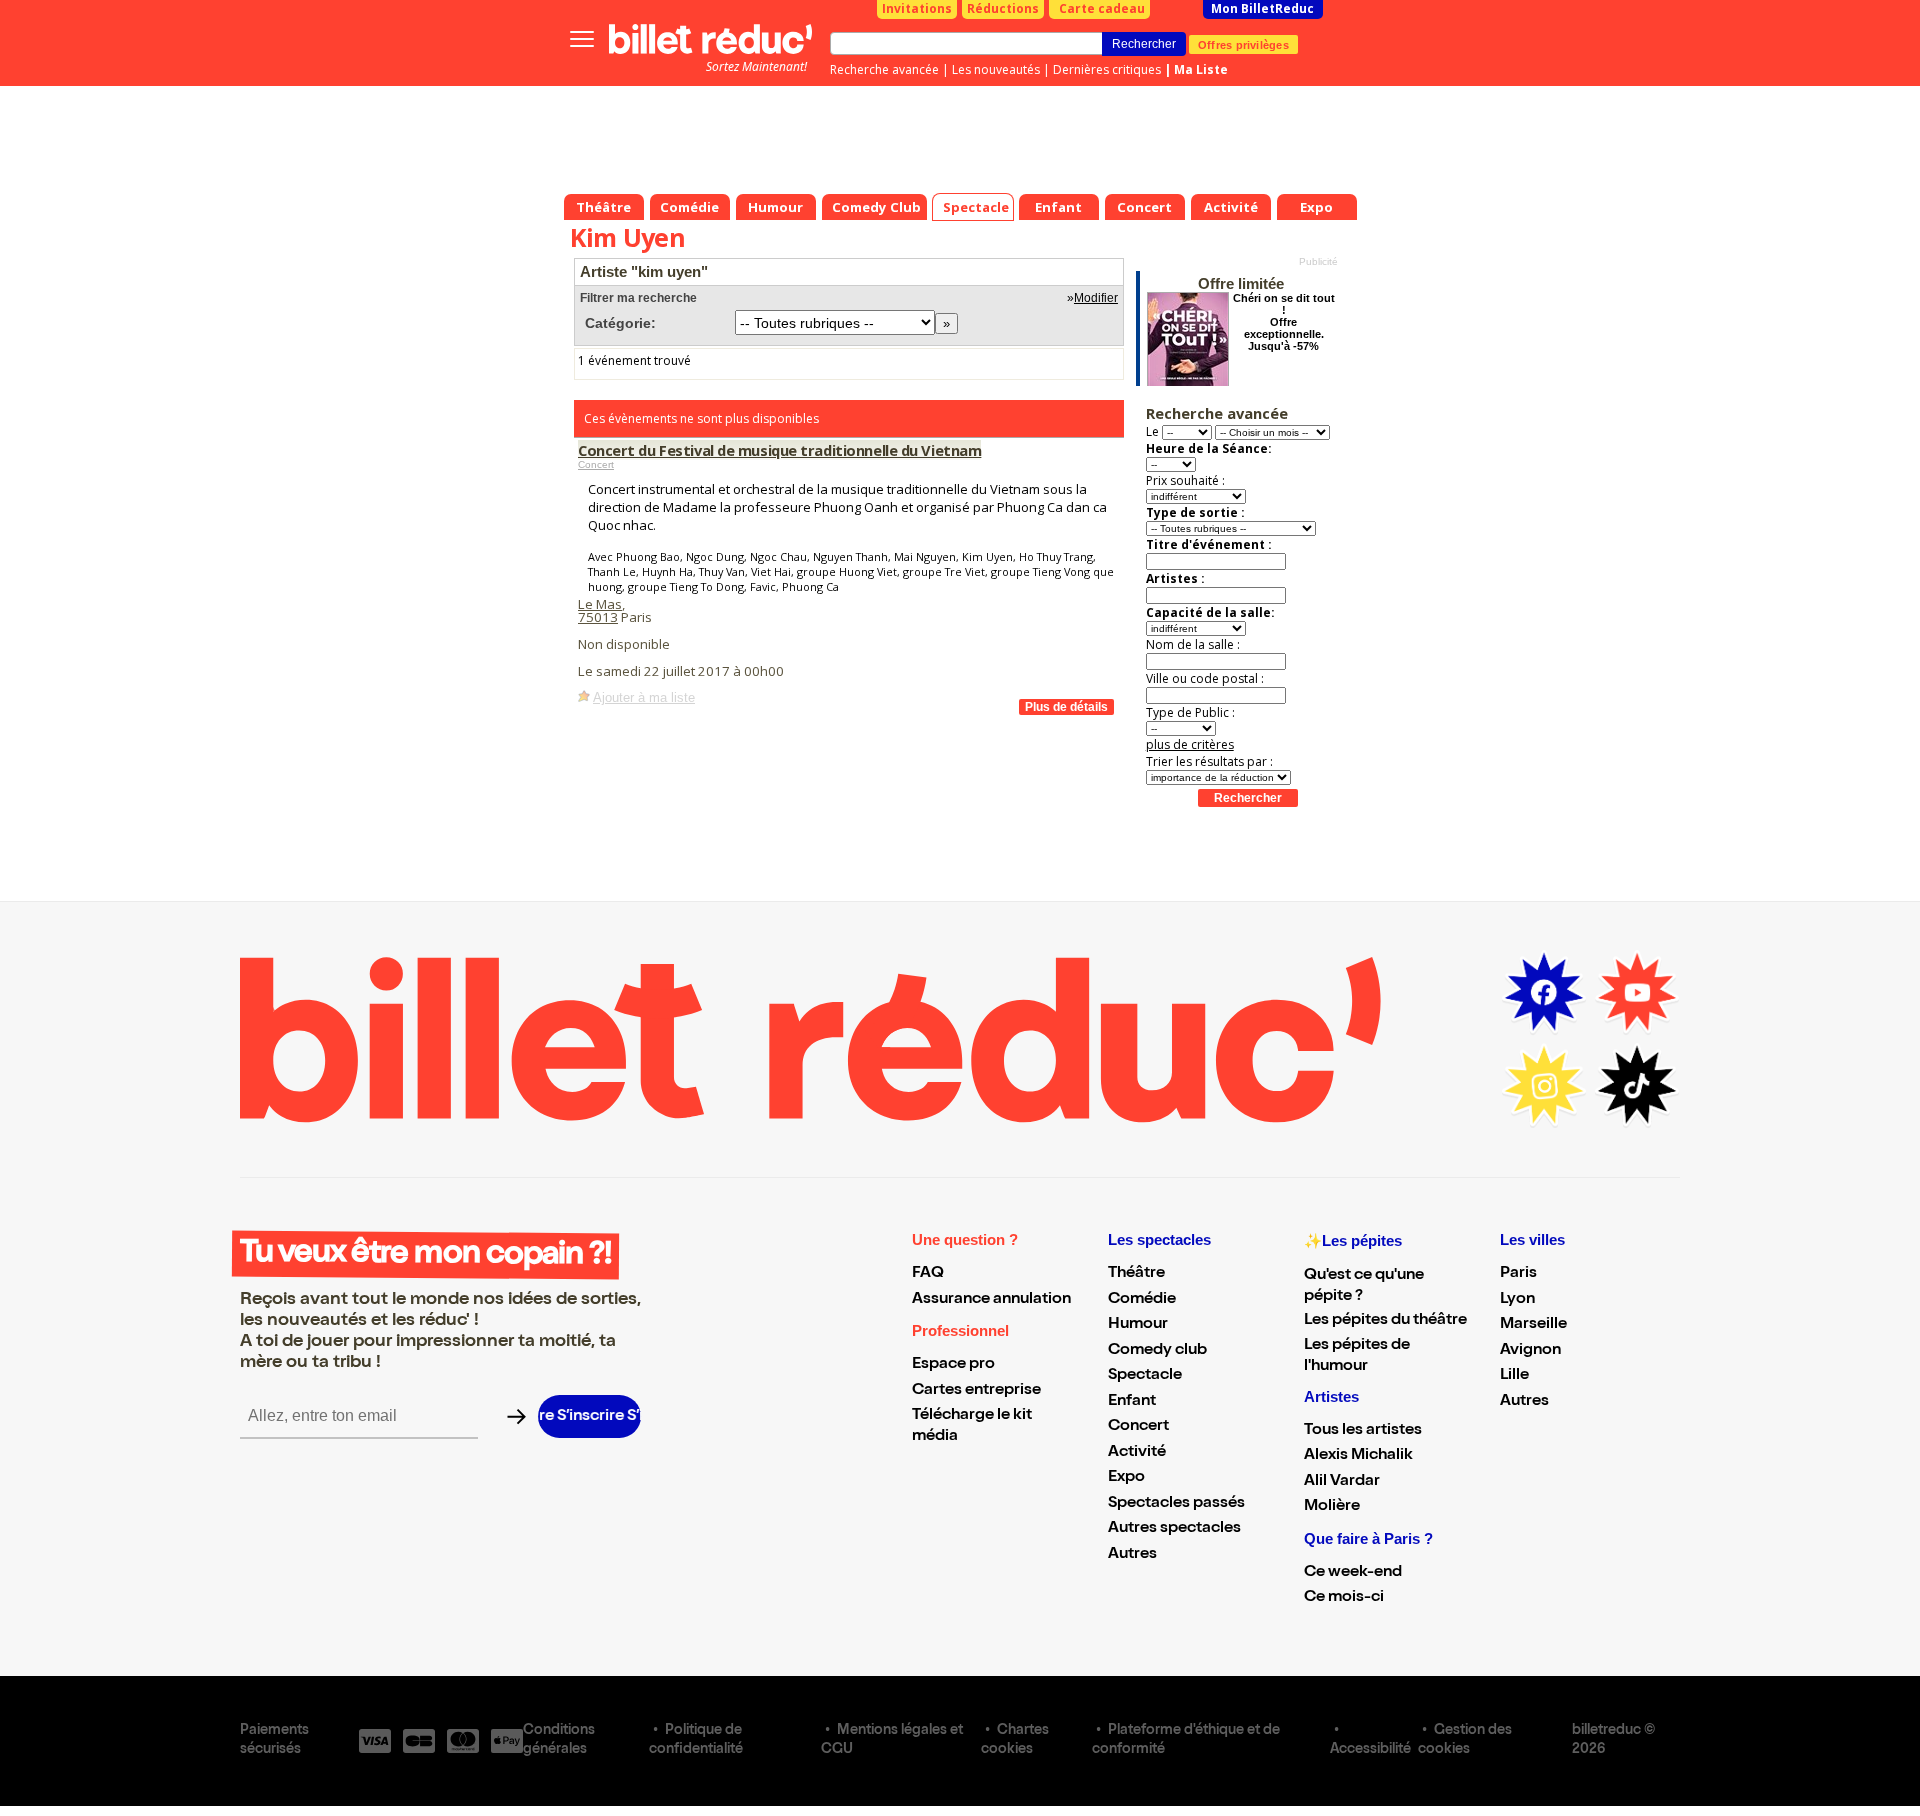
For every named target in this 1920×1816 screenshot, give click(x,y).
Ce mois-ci (1344, 1598)
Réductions (1003, 8)
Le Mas (600, 604)
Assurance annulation (991, 1300)
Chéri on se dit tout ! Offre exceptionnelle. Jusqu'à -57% (1284, 322)
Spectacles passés (1176, 1504)
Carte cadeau (1102, 8)
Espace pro (953, 1365)
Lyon (1517, 1300)
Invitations (917, 8)
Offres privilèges (1243, 44)
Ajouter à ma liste (644, 697)
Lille (1514, 1376)
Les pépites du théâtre (1385, 1321)
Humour (1138, 1325)
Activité (1137, 1453)
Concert (596, 464)
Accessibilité (1370, 1750)
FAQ (928, 1274)
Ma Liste (1201, 69)
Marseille (1533, 1325)
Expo (1126, 1478)
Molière (1332, 1507)
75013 (598, 617)
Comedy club (1157, 1351)
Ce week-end (1353, 1573)
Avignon (1530, 1351)
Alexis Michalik (1358, 1456)
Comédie (1142, 1300)
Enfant (1132, 1402)
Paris (1518, 1274)
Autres (1132, 1555)
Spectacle (1145, 1376)
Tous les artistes (1363, 1431)
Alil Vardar (1342, 1482)
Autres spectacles (1174, 1529)
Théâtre (1136, 1274)
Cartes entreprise (976, 1391)
